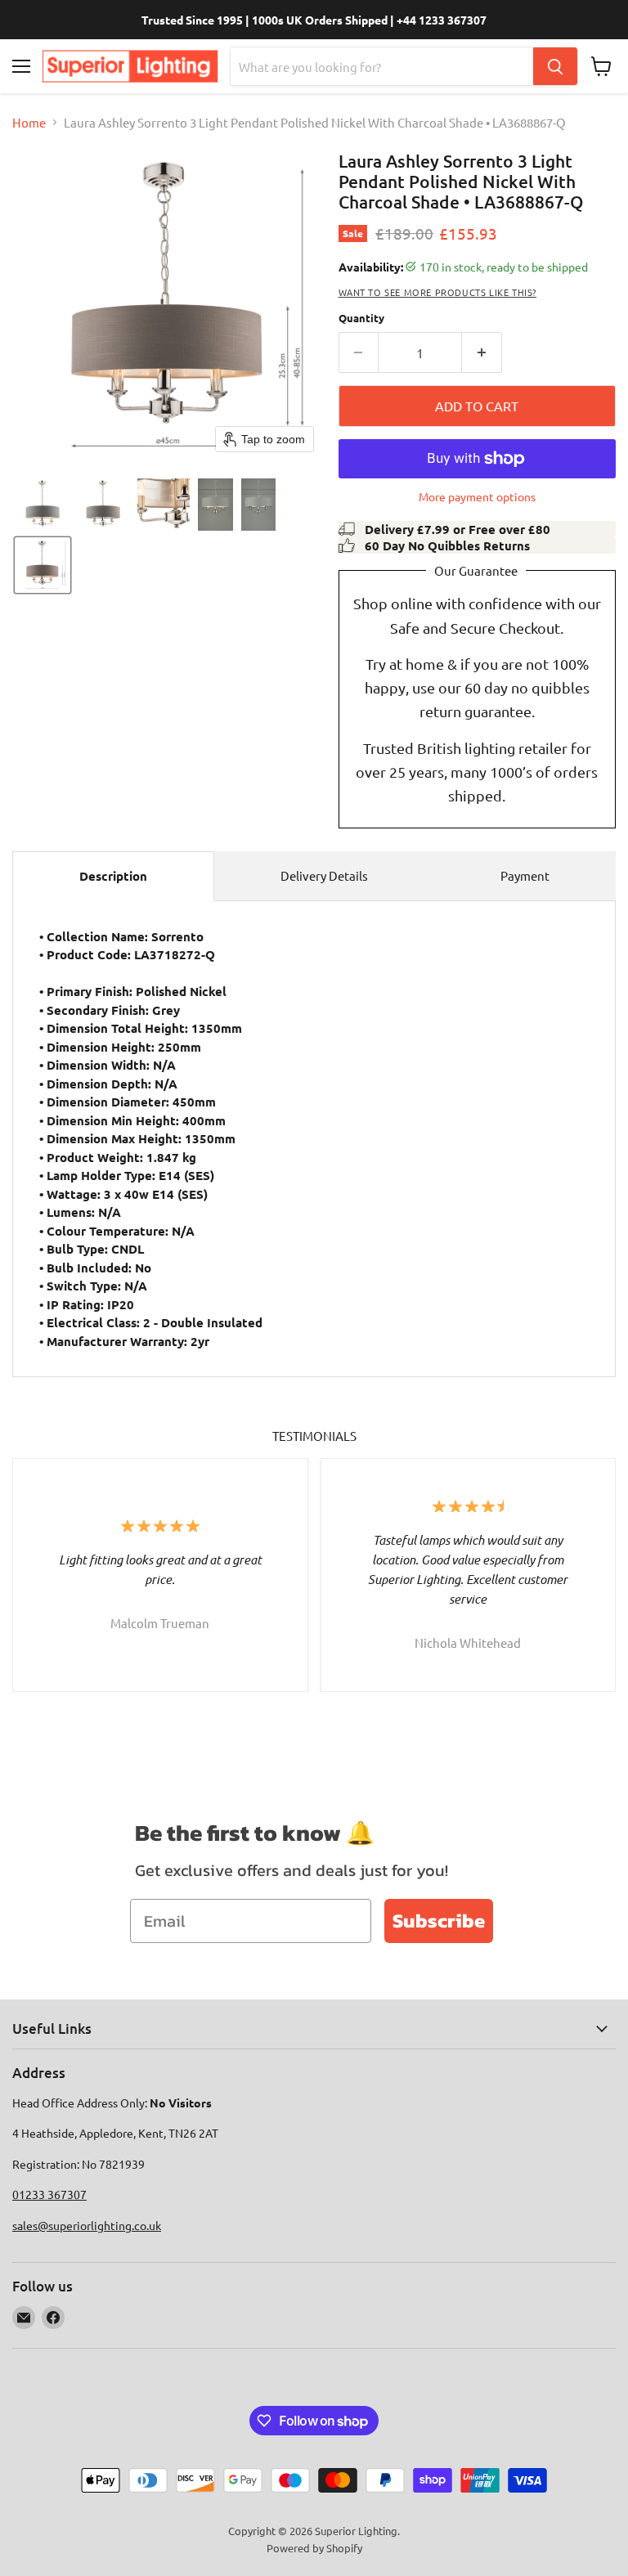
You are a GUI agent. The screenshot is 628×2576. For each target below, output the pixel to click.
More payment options (477, 496)
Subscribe (439, 1921)
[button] (43, 505)
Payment (525, 875)
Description (113, 876)
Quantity (361, 318)
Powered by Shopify (314, 2548)
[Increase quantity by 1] (482, 352)
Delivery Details (324, 875)
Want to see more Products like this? (438, 292)
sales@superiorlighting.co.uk (87, 2225)
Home (29, 122)
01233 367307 (49, 2194)
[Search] (555, 66)
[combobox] (382, 66)
